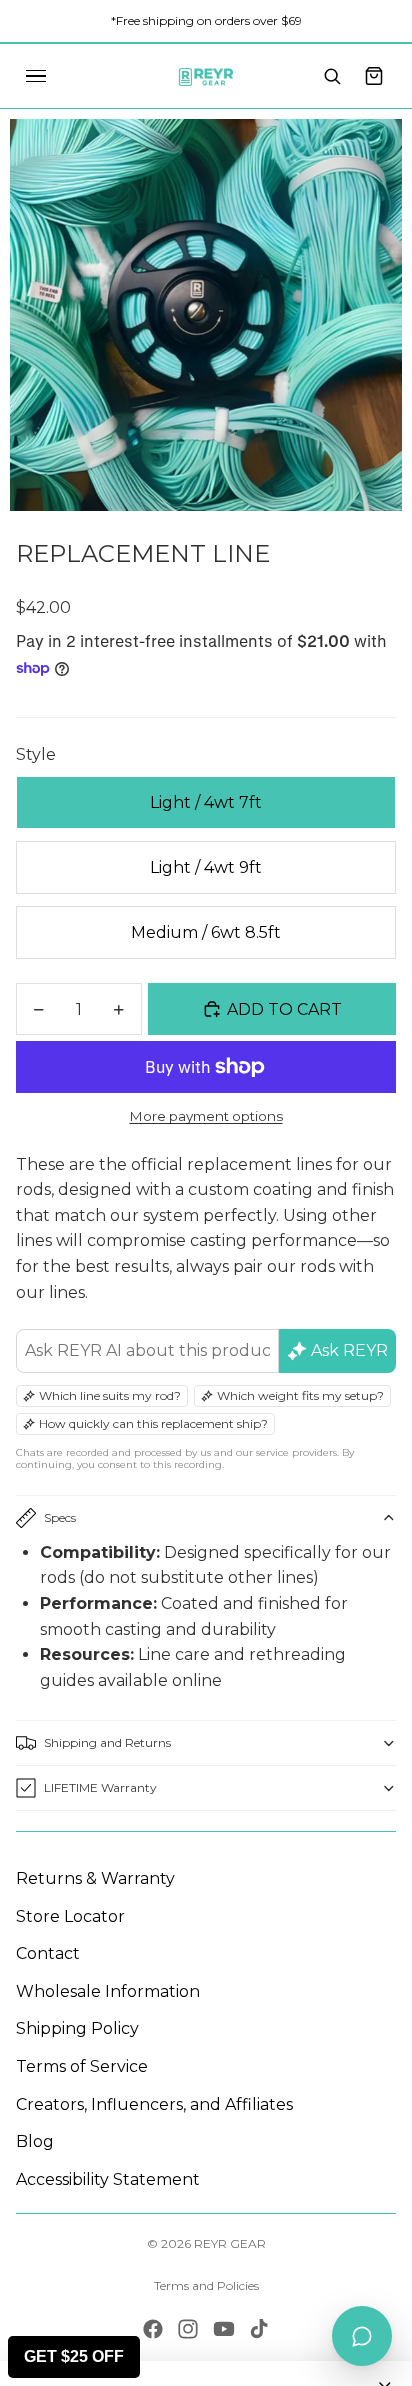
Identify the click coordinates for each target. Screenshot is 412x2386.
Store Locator (70, 1916)
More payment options (206, 1116)
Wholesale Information (108, 1991)
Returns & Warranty (95, 1878)
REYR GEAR (230, 2243)
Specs (60, 1517)
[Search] (332, 76)
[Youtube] (224, 2329)
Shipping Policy (77, 2028)
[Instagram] (188, 2329)
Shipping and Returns (107, 1742)
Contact (48, 1953)
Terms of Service (82, 2066)
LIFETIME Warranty (100, 1787)
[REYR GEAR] (206, 76)
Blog (35, 2141)
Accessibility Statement (108, 2179)
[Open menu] (36, 76)
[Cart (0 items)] (374, 76)
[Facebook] (153, 2329)
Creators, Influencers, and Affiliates (154, 2104)
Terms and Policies (206, 2285)
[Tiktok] (259, 2329)
